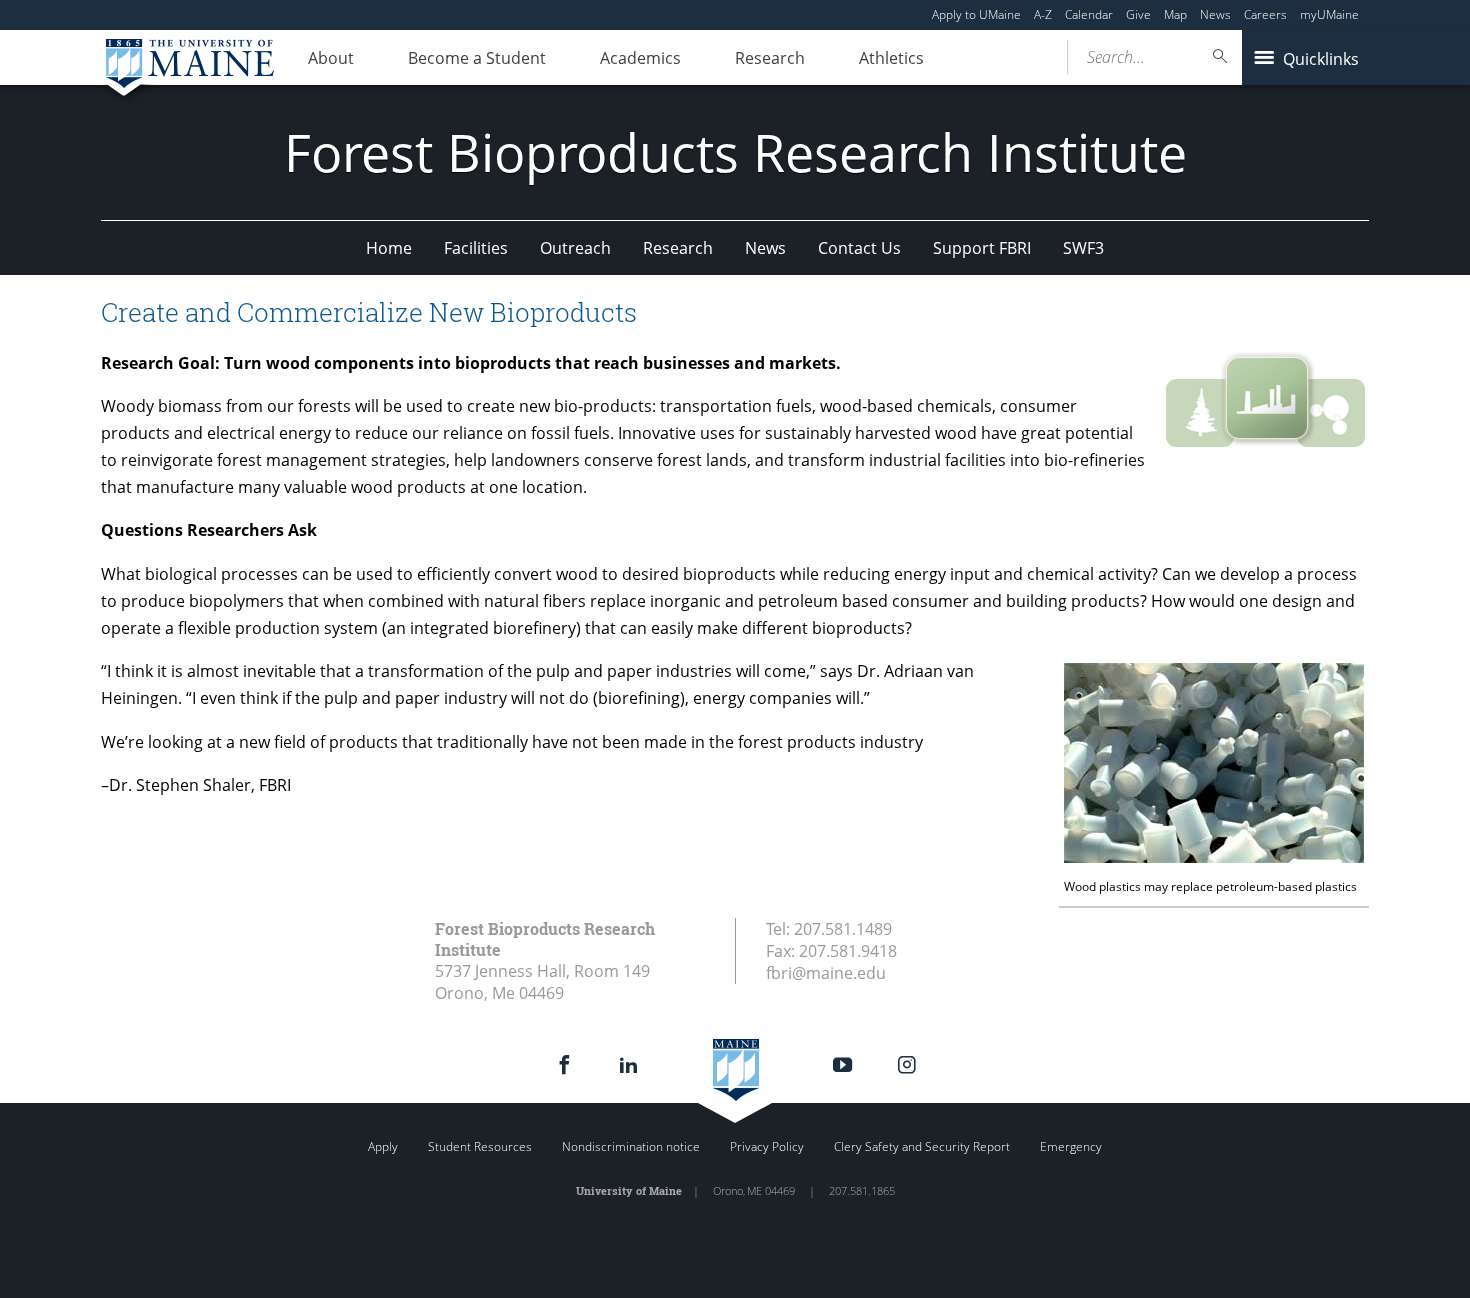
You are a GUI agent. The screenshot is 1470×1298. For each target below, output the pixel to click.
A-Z (1043, 14)
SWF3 (1083, 248)
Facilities (476, 248)
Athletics (891, 58)
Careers (1265, 14)
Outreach (575, 248)
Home (389, 248)
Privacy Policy (767, 1146)
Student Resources (480, 1146)
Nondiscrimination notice (631, 1146)
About (331, 58)
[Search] (1221, 56)
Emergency (1071, 1146)
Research (770, 58)
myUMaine (1329, 14)
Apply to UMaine (976, 14)
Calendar (1089, 14)
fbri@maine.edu (826, 973)
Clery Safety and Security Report (922, 1146)
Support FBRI (982, 248)
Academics (640, 58)
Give (1138, 14)
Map (1175, 14)
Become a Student (477, 58)
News (1215, 14)
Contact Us (859, 248)
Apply (383, 1146)
